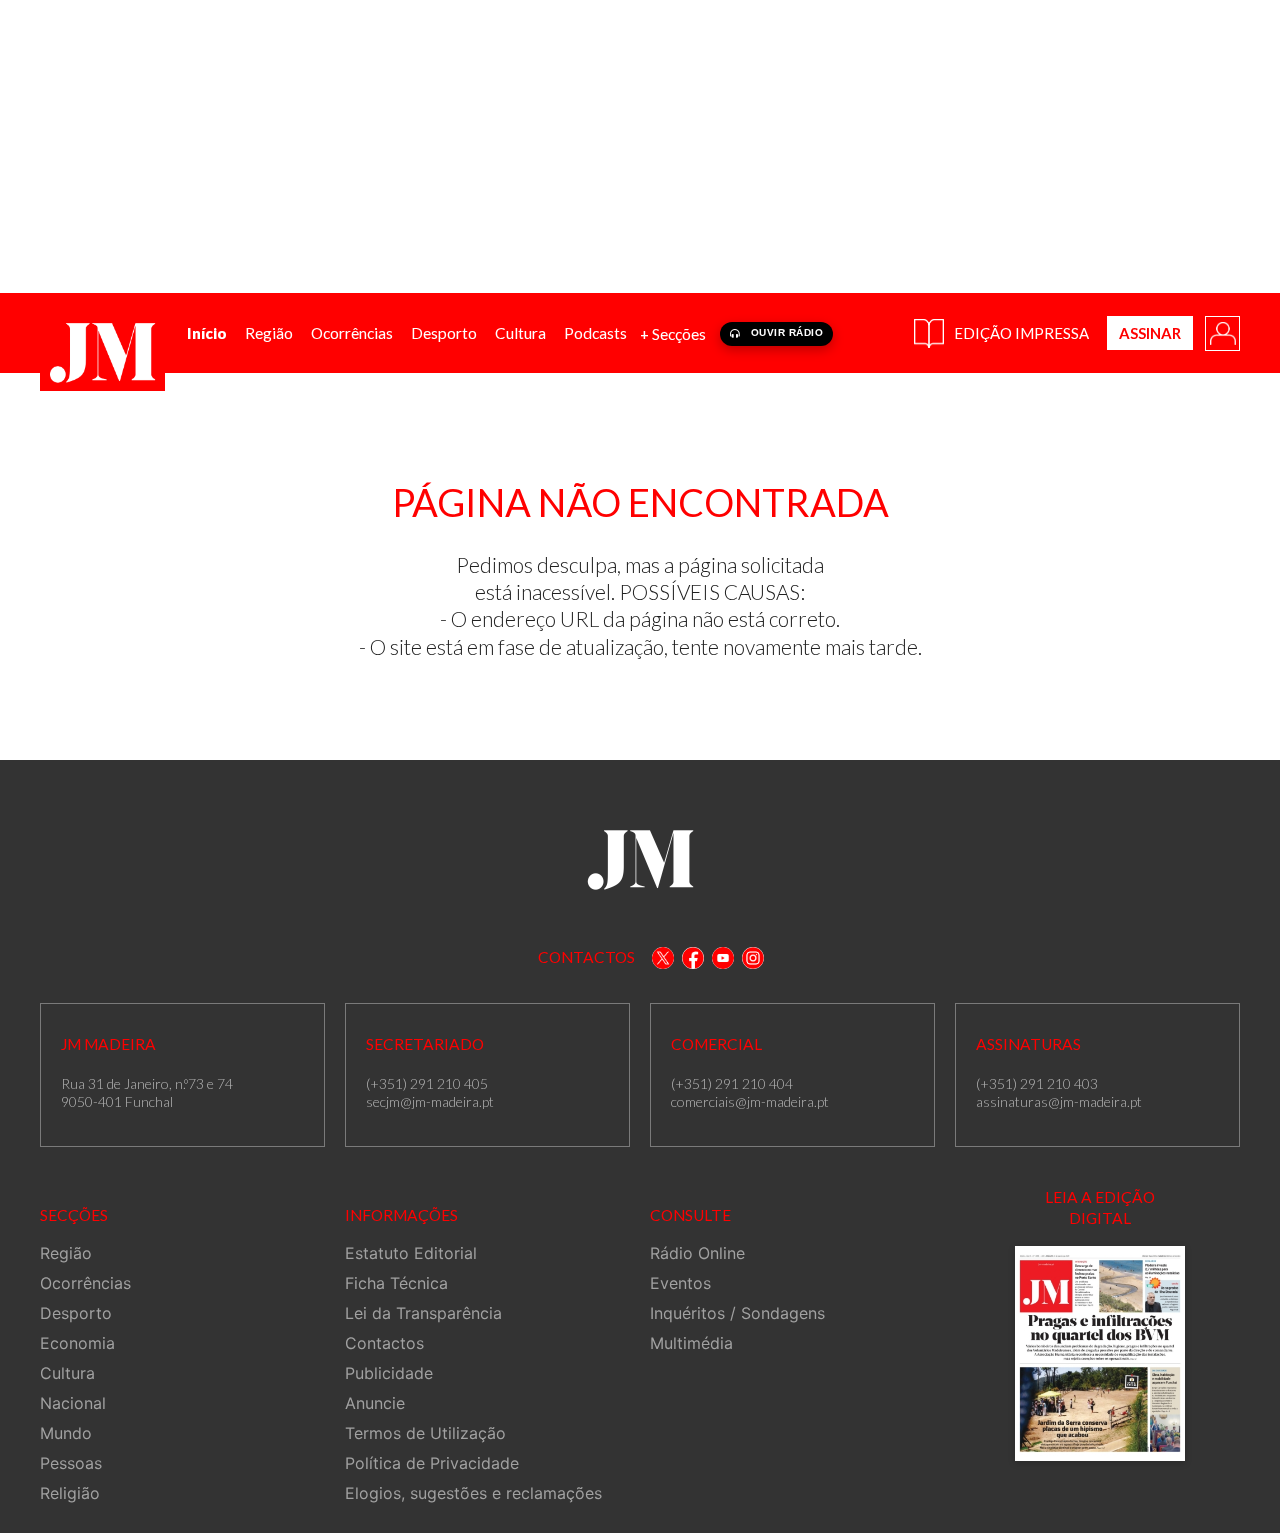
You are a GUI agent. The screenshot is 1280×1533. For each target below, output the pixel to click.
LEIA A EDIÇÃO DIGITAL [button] (1100, 1207)
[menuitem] (207, 333)
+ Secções (673, 334)
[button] (1221, 332)
